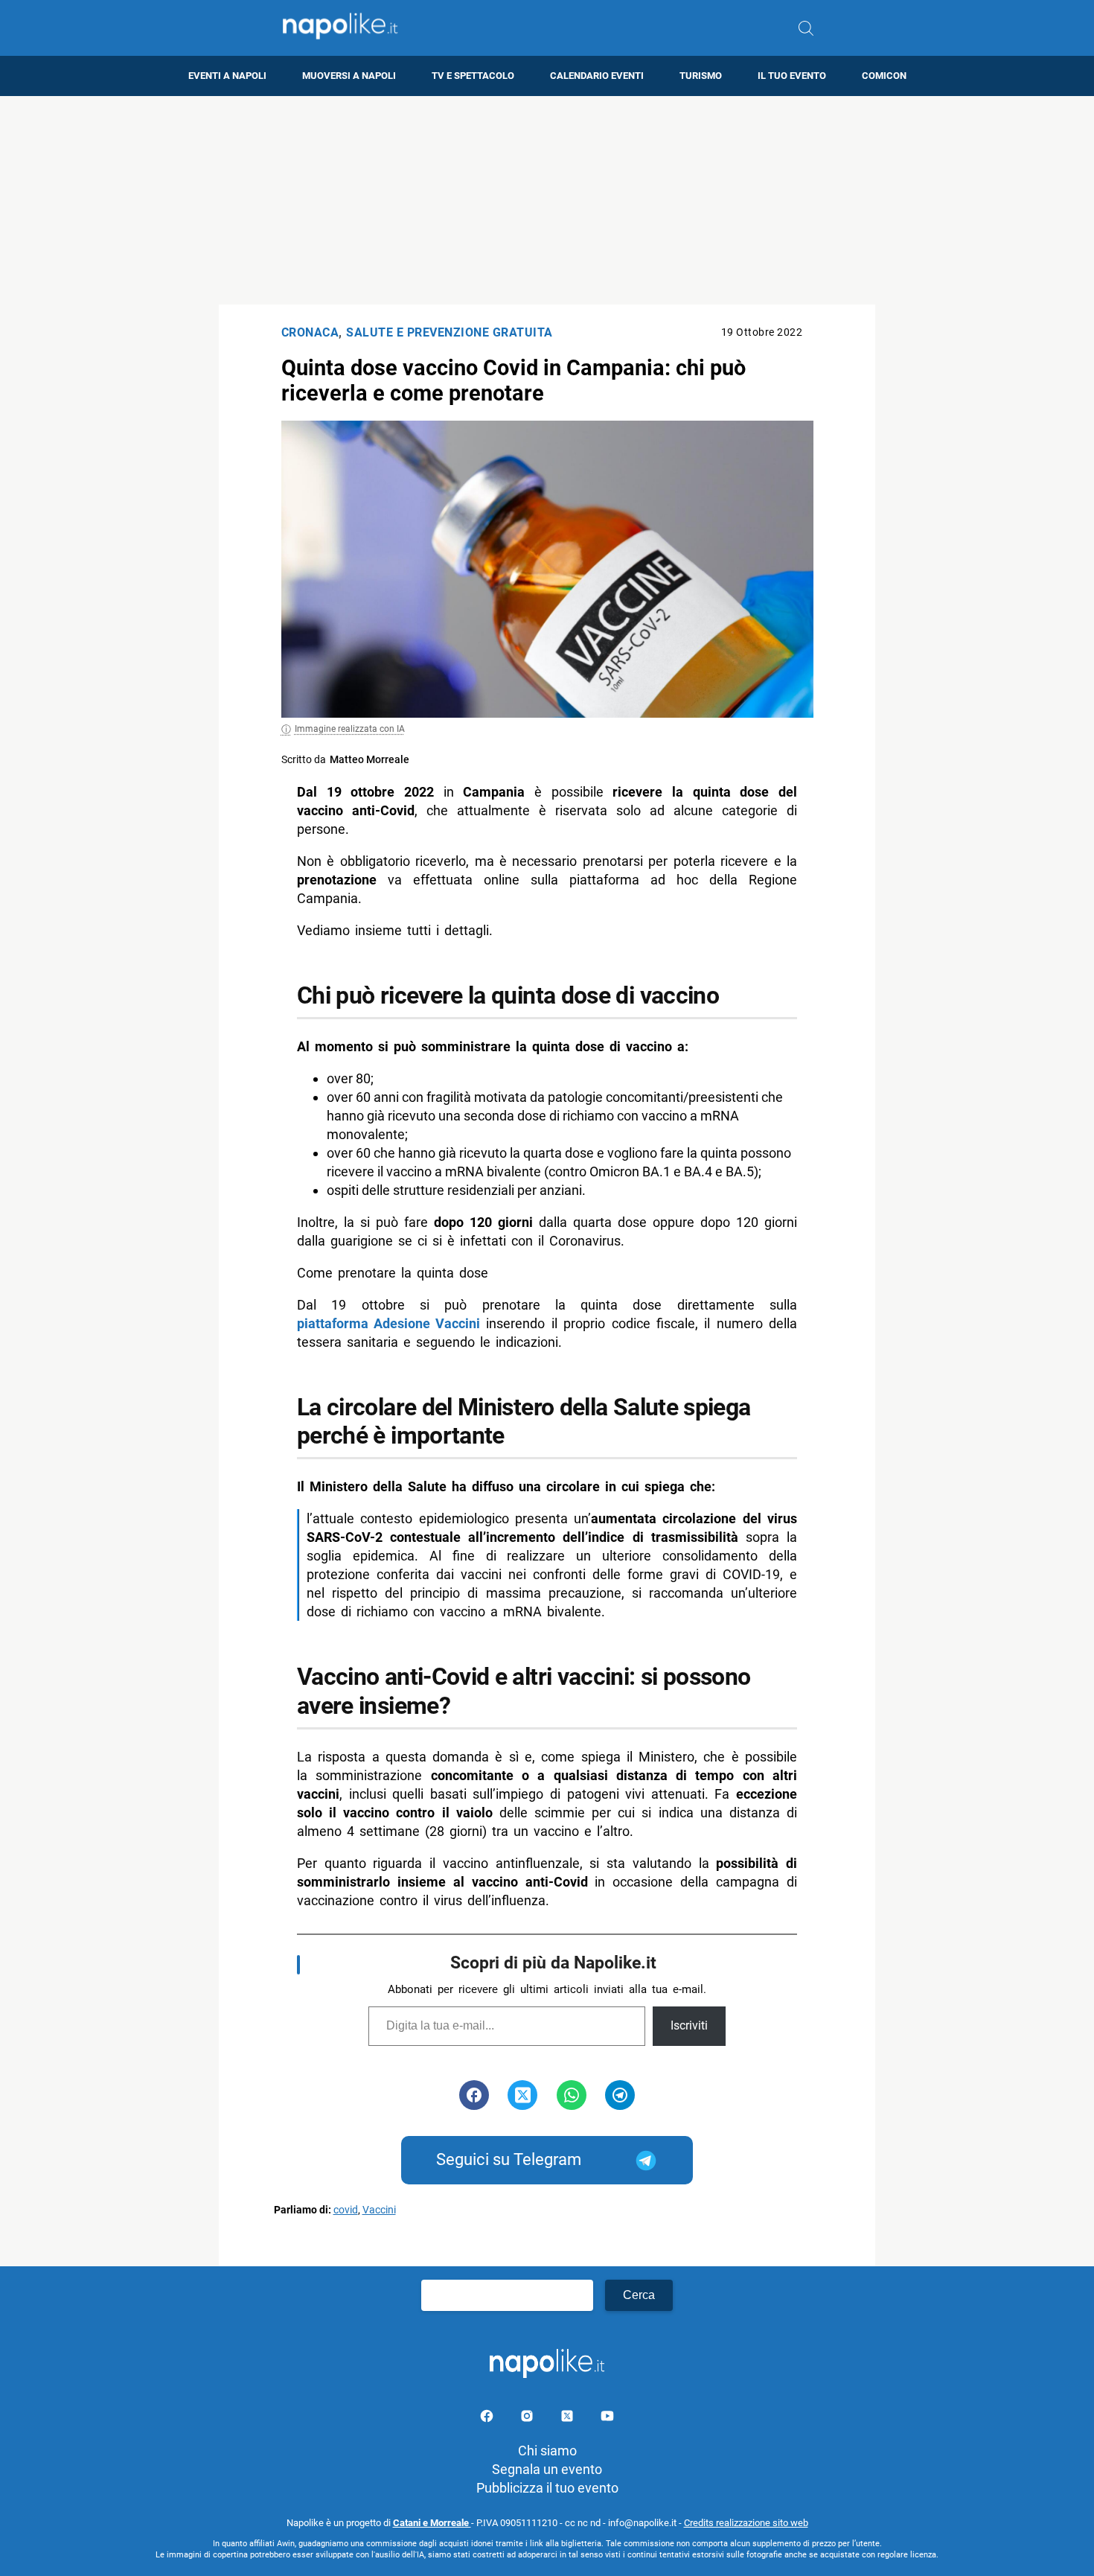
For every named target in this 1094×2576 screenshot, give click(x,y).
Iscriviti (689, 2025)
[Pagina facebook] (488, 2419)
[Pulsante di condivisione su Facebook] (474, 2095)
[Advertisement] (547, 200)
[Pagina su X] (569, 2419)
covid (346, 2210)
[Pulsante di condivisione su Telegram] (620, 2095)
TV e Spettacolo (473, 76)
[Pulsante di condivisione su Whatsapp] (572, 2095)
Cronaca (310, 332)
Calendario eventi (597, 76)
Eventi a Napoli (227, 76)
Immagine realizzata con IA (350, 729)
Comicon (884, 76)
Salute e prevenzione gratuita (450, 332)
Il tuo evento (792, 76)
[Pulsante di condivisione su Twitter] (522, 2095)
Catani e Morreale (432, 2523)
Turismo (701, 76)
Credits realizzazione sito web (746, 2523)
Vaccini (379, 2210)
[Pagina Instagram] (528, 2419)
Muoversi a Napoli (349, 76)
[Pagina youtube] (607, 2419)
